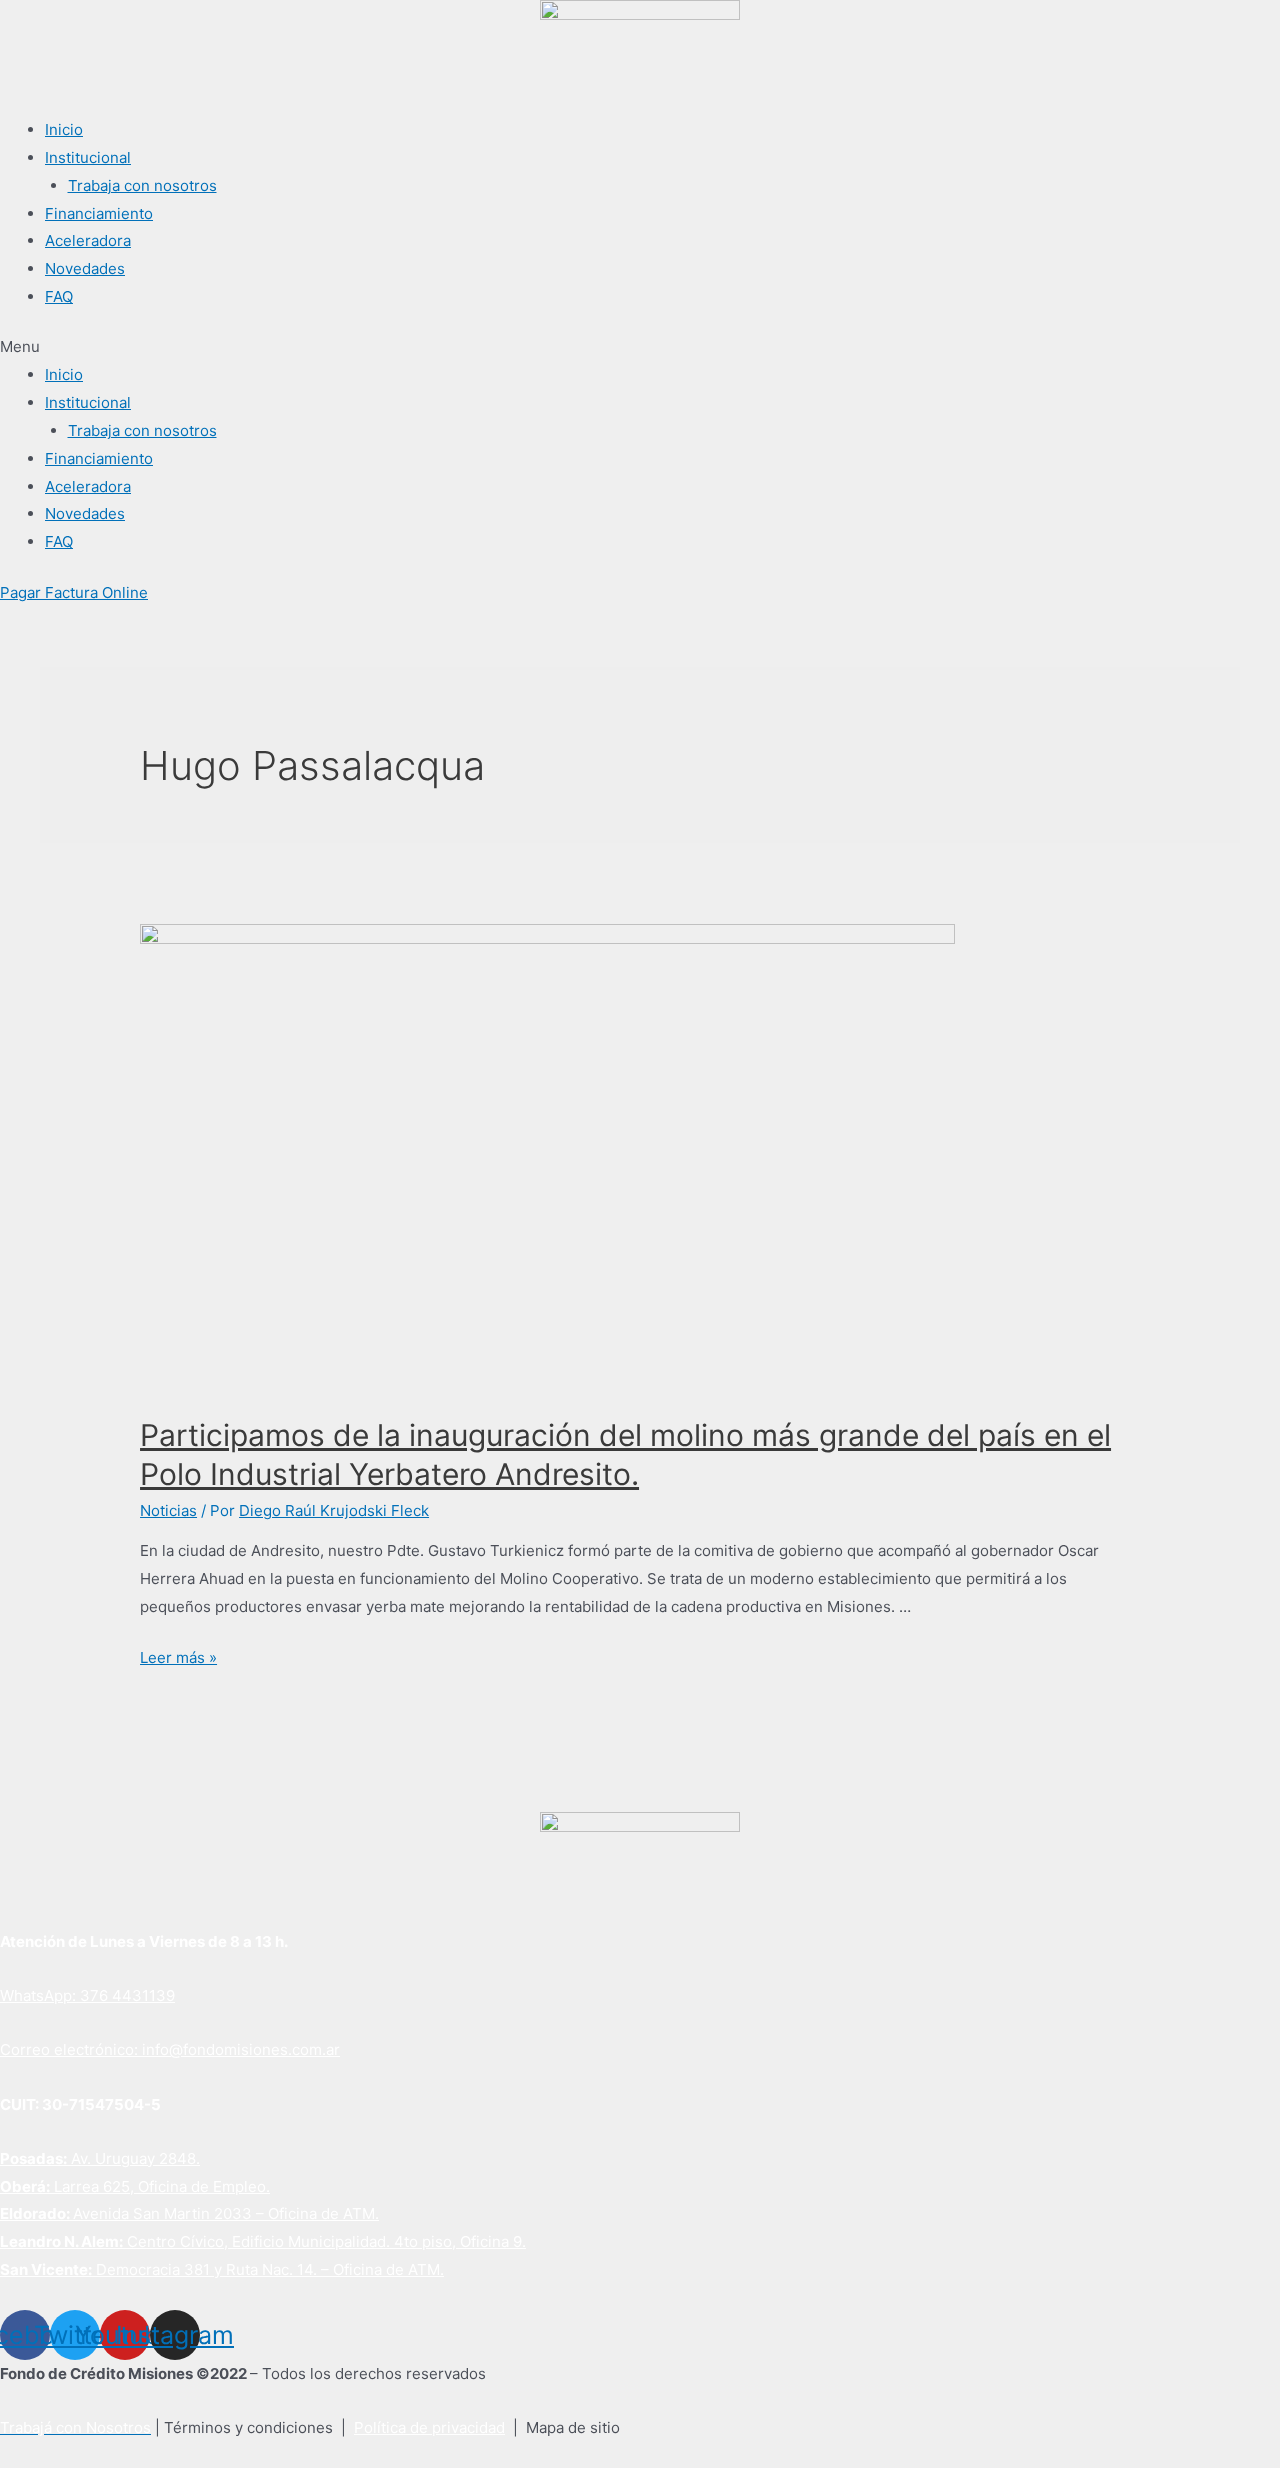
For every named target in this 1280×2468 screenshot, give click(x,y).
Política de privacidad (429, 2427)
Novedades (85, 268)
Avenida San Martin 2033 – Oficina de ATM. (189, 2213)
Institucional (88, 157)
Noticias (168, 1510)
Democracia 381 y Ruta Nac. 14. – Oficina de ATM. (222, 2269)
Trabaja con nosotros (142, 185)
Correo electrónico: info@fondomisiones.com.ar (170, 2049)
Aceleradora (88, 240)
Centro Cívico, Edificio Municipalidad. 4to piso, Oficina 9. (263, 2241)
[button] (640, 347)
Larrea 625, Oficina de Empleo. (135, 2186)
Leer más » (178, 1657)
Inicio (64, 129)
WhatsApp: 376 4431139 (87, 1995)
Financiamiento (99, 213)
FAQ (59, 296)
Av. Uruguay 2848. (100, 2158)
